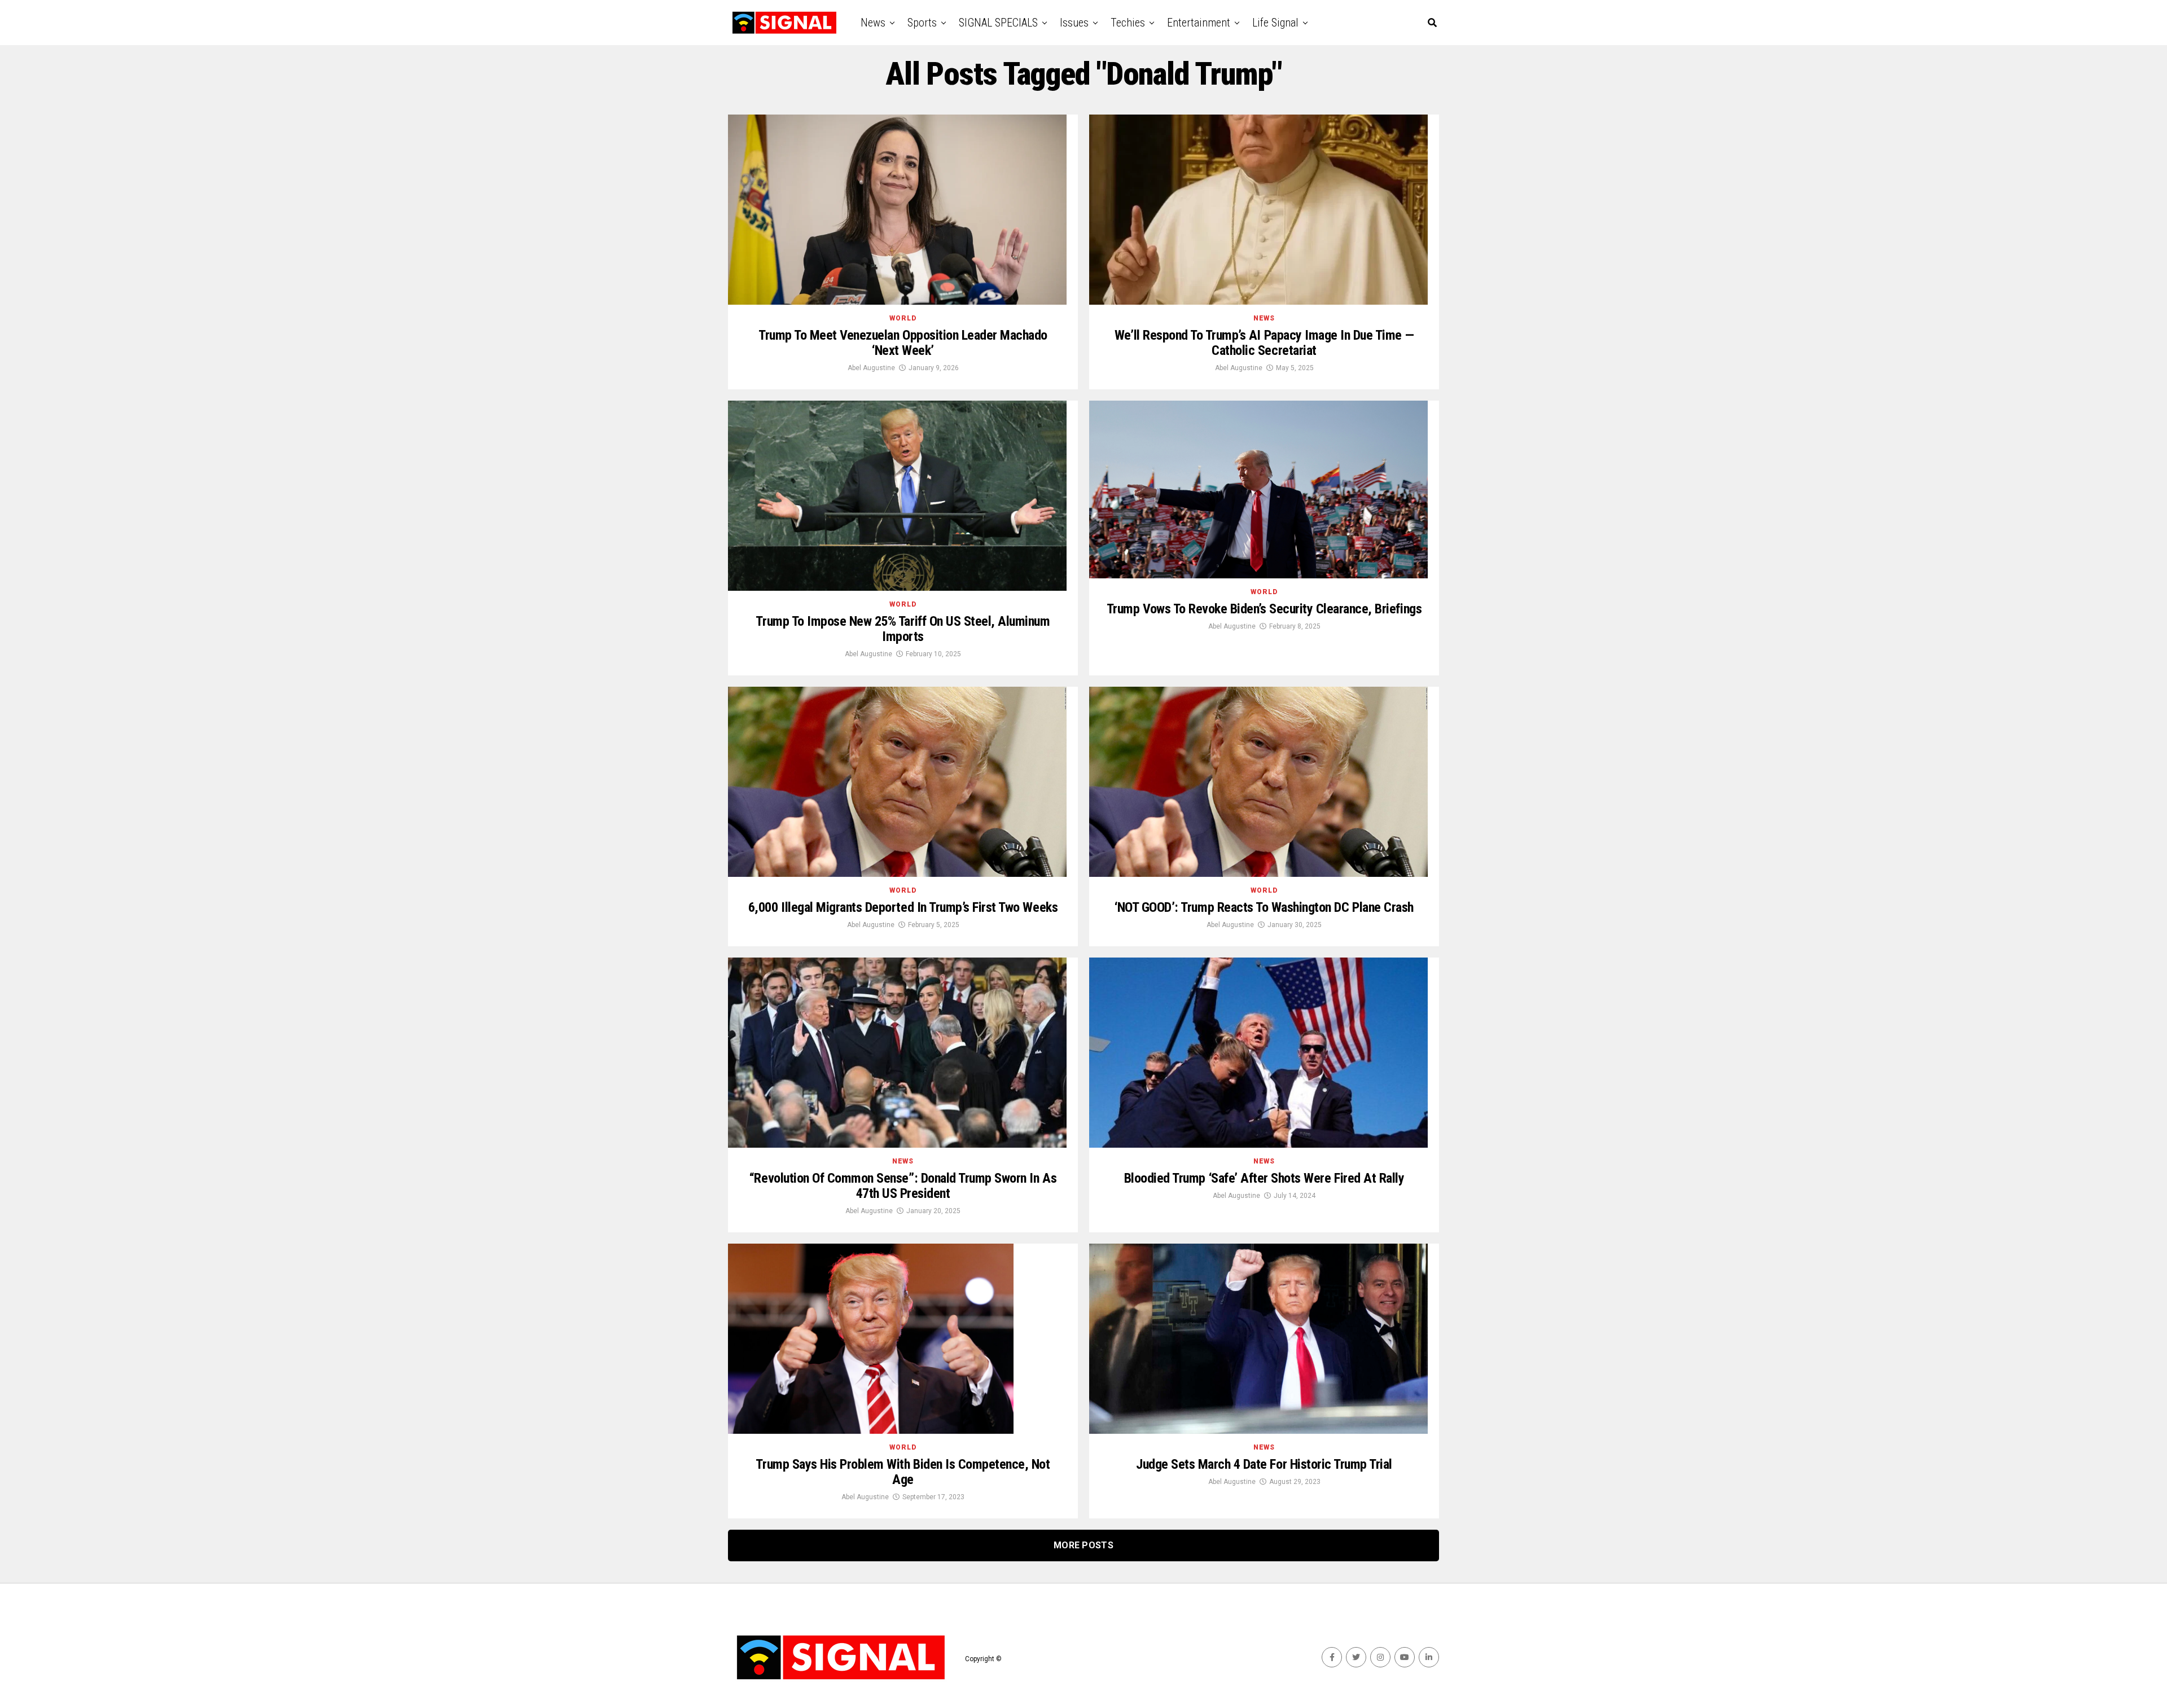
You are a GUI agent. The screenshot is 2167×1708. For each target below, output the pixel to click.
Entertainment (1199, 23)
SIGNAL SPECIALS (998, 23)
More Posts (1083, 1545)
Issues (1074, 23)
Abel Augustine (871, 368)
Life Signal (1275, 23)
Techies (1128, 23)
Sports (922, 23)
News (873, 23)
